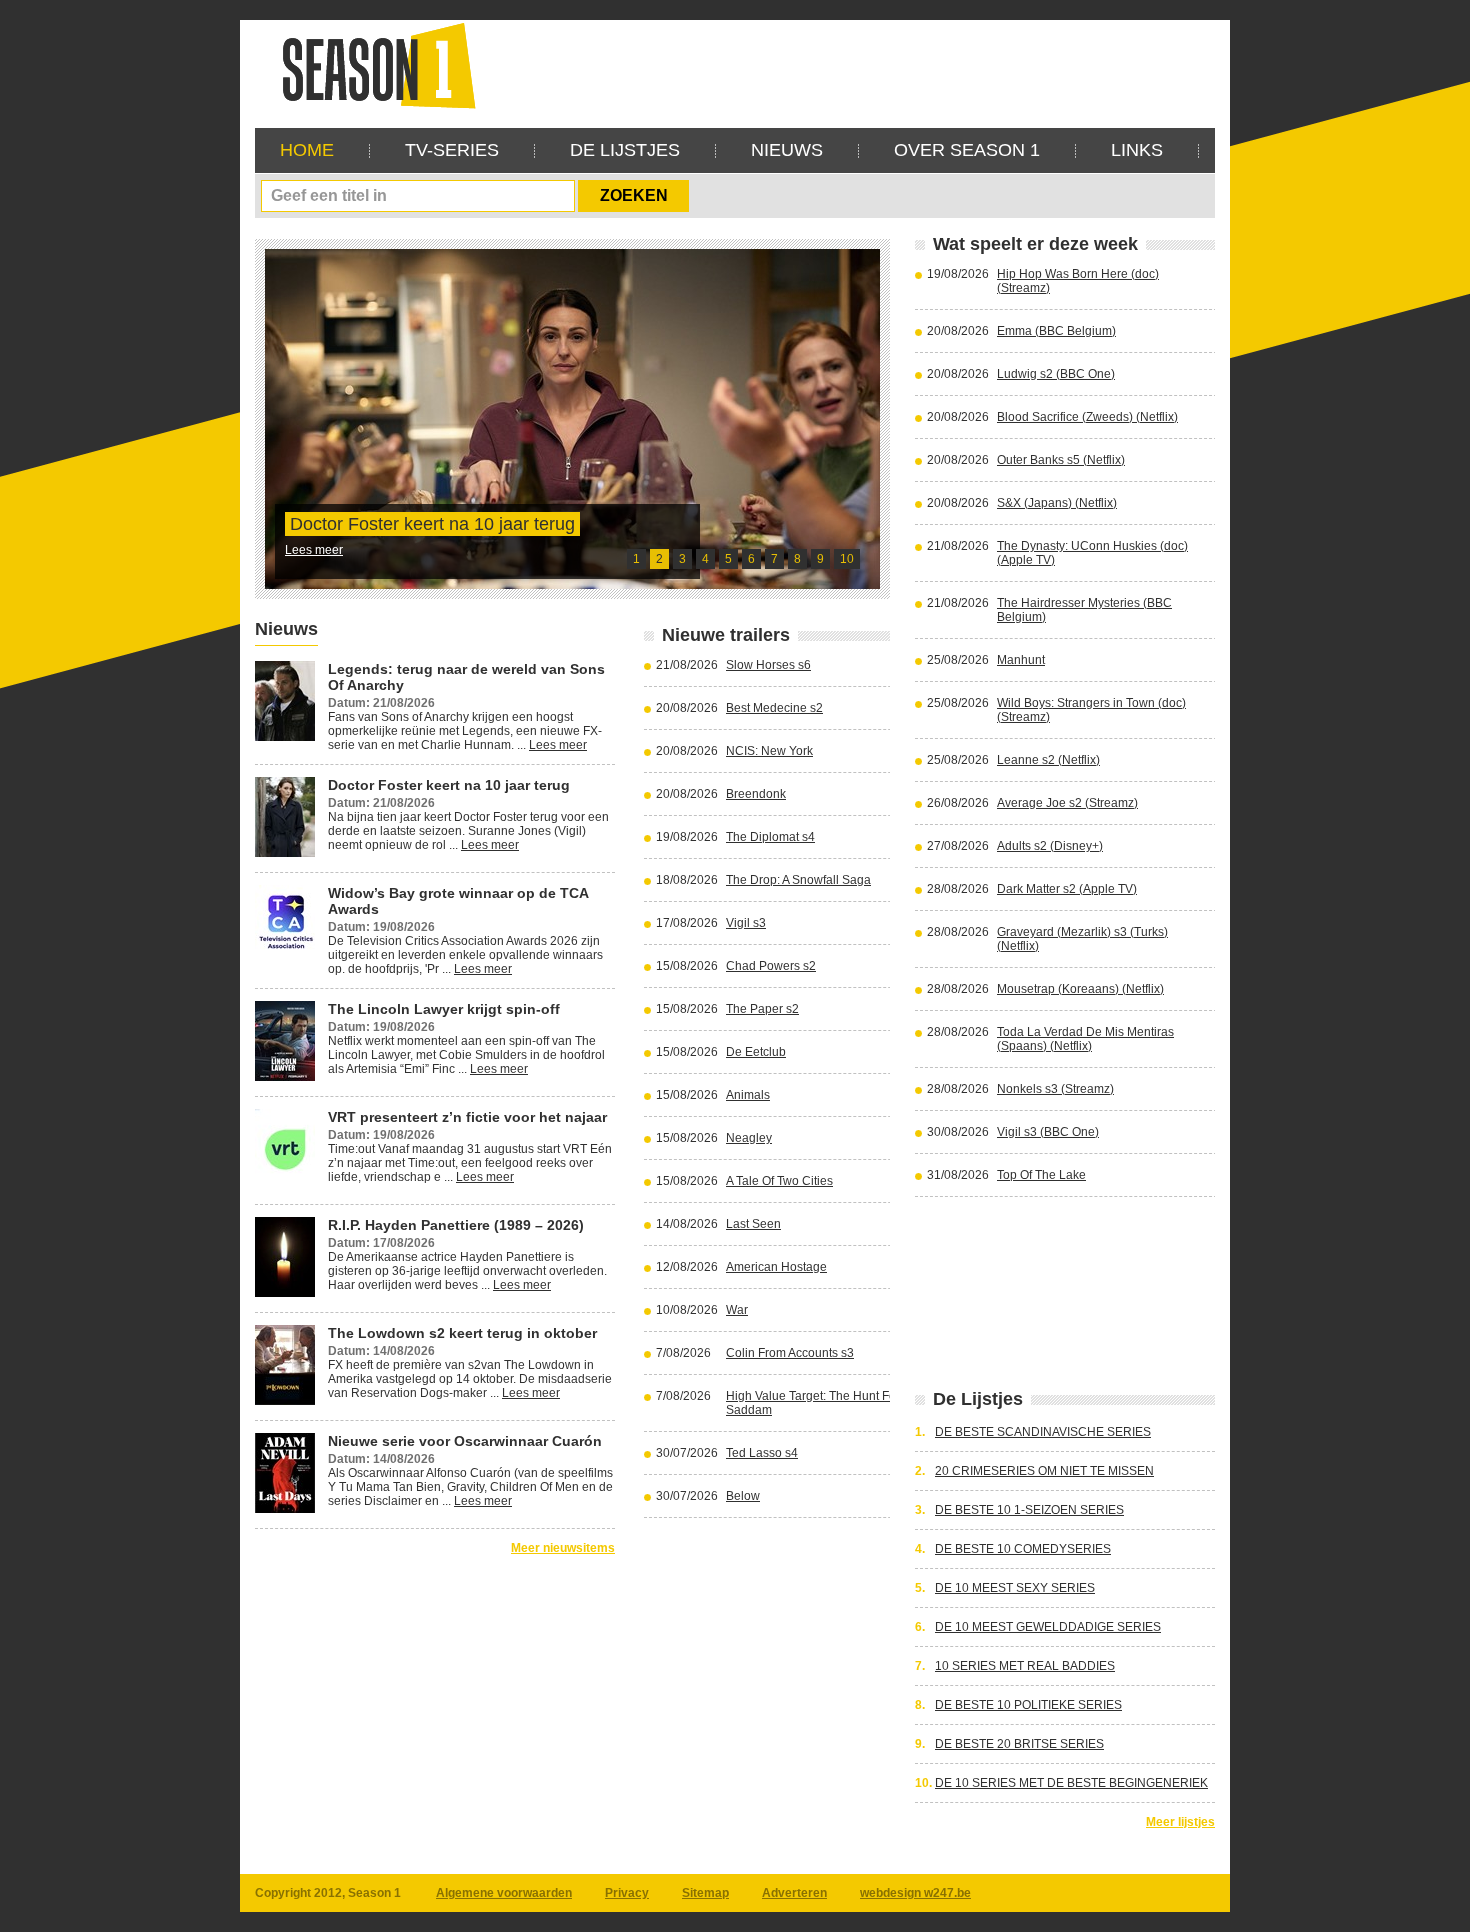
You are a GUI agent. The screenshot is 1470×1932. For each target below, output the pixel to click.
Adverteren (794, 1893)
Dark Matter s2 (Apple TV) (1067, 889)
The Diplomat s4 (770, 837)
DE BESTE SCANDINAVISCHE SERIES (1043, 1432)
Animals (748, 1095)
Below (743, 1496)
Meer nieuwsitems (563, 1548)
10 (847, 559)
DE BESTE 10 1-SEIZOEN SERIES (1029, 1510)
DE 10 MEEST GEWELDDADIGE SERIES (1048, 1627)
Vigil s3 (746, 923)
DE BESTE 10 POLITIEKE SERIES (1028, 1705)
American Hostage (776, 1267)
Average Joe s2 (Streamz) (1067, 803)
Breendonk (756, 794)
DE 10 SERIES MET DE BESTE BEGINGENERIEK (1071, 1783)
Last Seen (753, 1224)
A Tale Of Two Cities (779, 1181)
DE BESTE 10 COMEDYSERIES (1023, 1549)
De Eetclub (756, 1052)
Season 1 (371, 64)
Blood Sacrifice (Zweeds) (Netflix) (1087, 417)
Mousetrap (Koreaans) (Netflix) (1080, 989)
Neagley (749, 1138)
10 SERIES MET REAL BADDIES (1025, 1666)
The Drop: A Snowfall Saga (798, 880)
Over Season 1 (967, 150)
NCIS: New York (769, 751)
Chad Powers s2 (771, 966)
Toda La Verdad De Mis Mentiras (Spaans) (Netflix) (1085, 1039)
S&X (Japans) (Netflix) (1057, 503)
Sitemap (705, 1893)
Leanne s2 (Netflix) (1048, 760)
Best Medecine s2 (774, 708)
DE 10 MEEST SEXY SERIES (1015, 1588)
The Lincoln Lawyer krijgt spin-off (444, 1009)
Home (307, 150)
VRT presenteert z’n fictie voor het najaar (467, 1117)
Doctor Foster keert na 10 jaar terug (432, 524)
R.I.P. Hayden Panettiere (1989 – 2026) (456, 1225)
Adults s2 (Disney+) (1050, 846)
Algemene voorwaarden (504, 1893)
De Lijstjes (625, 150)
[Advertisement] (851, 65)
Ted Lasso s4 (762, 1453)
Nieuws (787, 150)
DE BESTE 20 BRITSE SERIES (1019, 1744)
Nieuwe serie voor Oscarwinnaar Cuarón (465, 1441)
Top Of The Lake (1041, 1175)
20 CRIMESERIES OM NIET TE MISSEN (1044, 1471)
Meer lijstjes (1180, 1822)
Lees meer (314, 550)
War (737, 1310)
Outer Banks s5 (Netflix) (1061, 460)
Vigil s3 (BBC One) (1048, 1132)
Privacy (627, 1893)
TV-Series (452, 150)
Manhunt (1021, 660)
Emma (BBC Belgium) (1056, 331)
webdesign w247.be (915, 1893)
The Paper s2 (762, 1009)
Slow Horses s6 (768, 665)
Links (1137, 150)
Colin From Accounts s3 (790, 1353)
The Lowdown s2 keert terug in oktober (462, 1333)
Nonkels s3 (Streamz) (1055, 1089)
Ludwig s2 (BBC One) (1056, 374)
